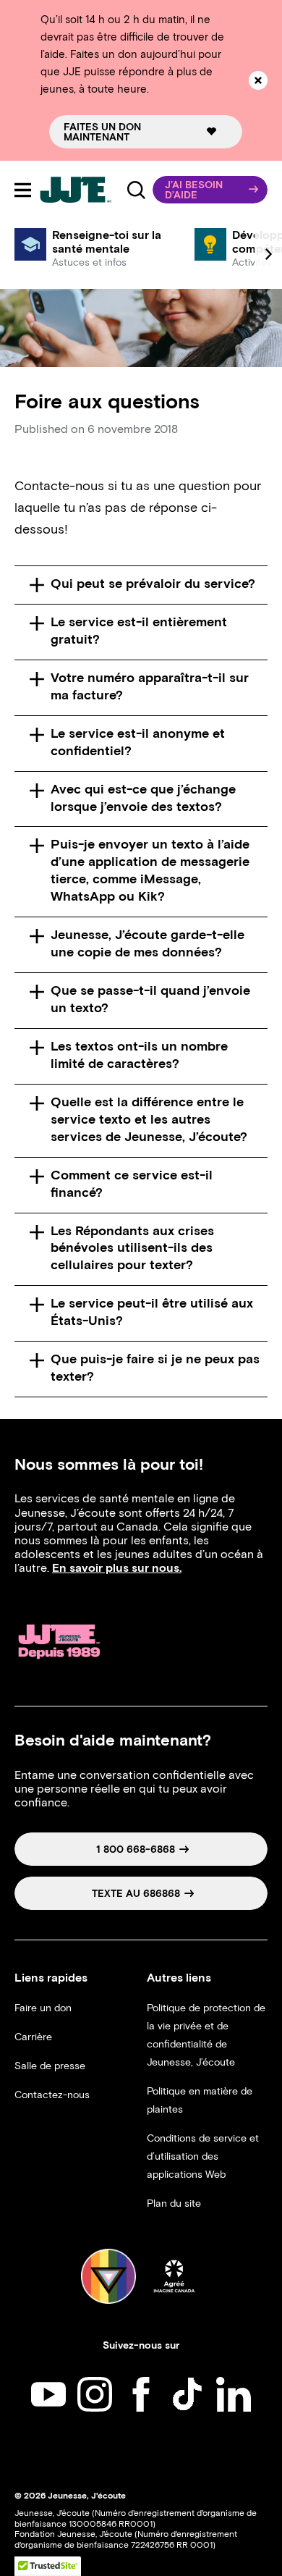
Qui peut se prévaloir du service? (153, 584)
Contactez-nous (52, 2095)
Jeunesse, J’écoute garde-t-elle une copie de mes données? (148, 943)
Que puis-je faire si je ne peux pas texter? (155, 1368)
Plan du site (174, 2204)
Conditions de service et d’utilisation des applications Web (203, 2156)
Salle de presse (50, 2066)
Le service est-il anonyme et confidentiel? (138, 742)
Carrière (33, 2037)
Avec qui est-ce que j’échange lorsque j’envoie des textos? (143, 798)
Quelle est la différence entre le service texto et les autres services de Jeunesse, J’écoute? (149, 1119)
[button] (210, 190)
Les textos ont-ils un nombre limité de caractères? (139, 1055)
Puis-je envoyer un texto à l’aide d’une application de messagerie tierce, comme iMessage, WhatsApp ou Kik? (150, 870)
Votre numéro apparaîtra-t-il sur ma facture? (150, 686)
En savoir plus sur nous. (117, 1568)
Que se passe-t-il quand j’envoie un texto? (150, 999)
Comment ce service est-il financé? (132, 1184)
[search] (136, 190)
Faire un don (43, 2008)
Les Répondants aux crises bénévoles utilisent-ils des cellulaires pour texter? (132, 1248)
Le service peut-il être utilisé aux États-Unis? (152, 1312)
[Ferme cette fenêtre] (258, 80)
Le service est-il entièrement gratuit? (139, 631)
